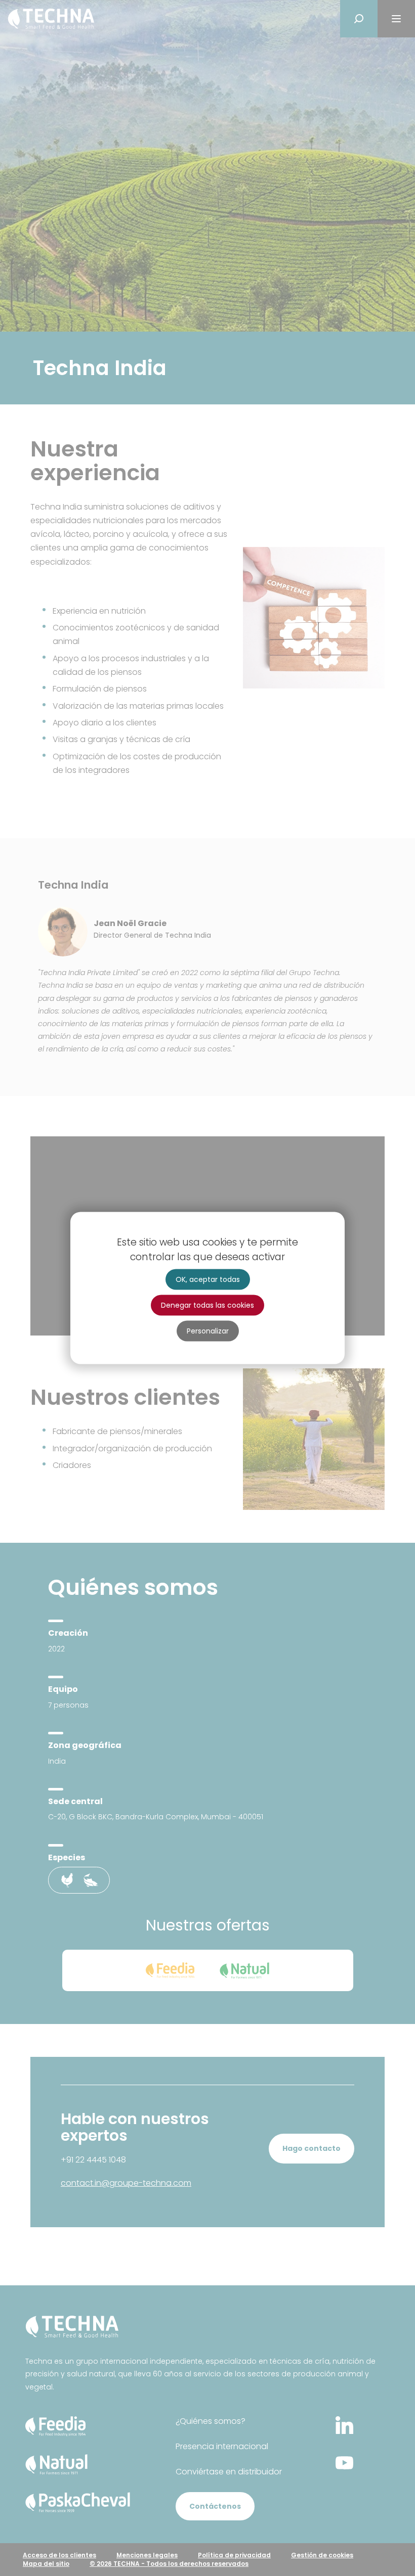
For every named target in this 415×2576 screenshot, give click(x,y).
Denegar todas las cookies (207, 1305)
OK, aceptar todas (208, 1279)
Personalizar (208, 1331)
